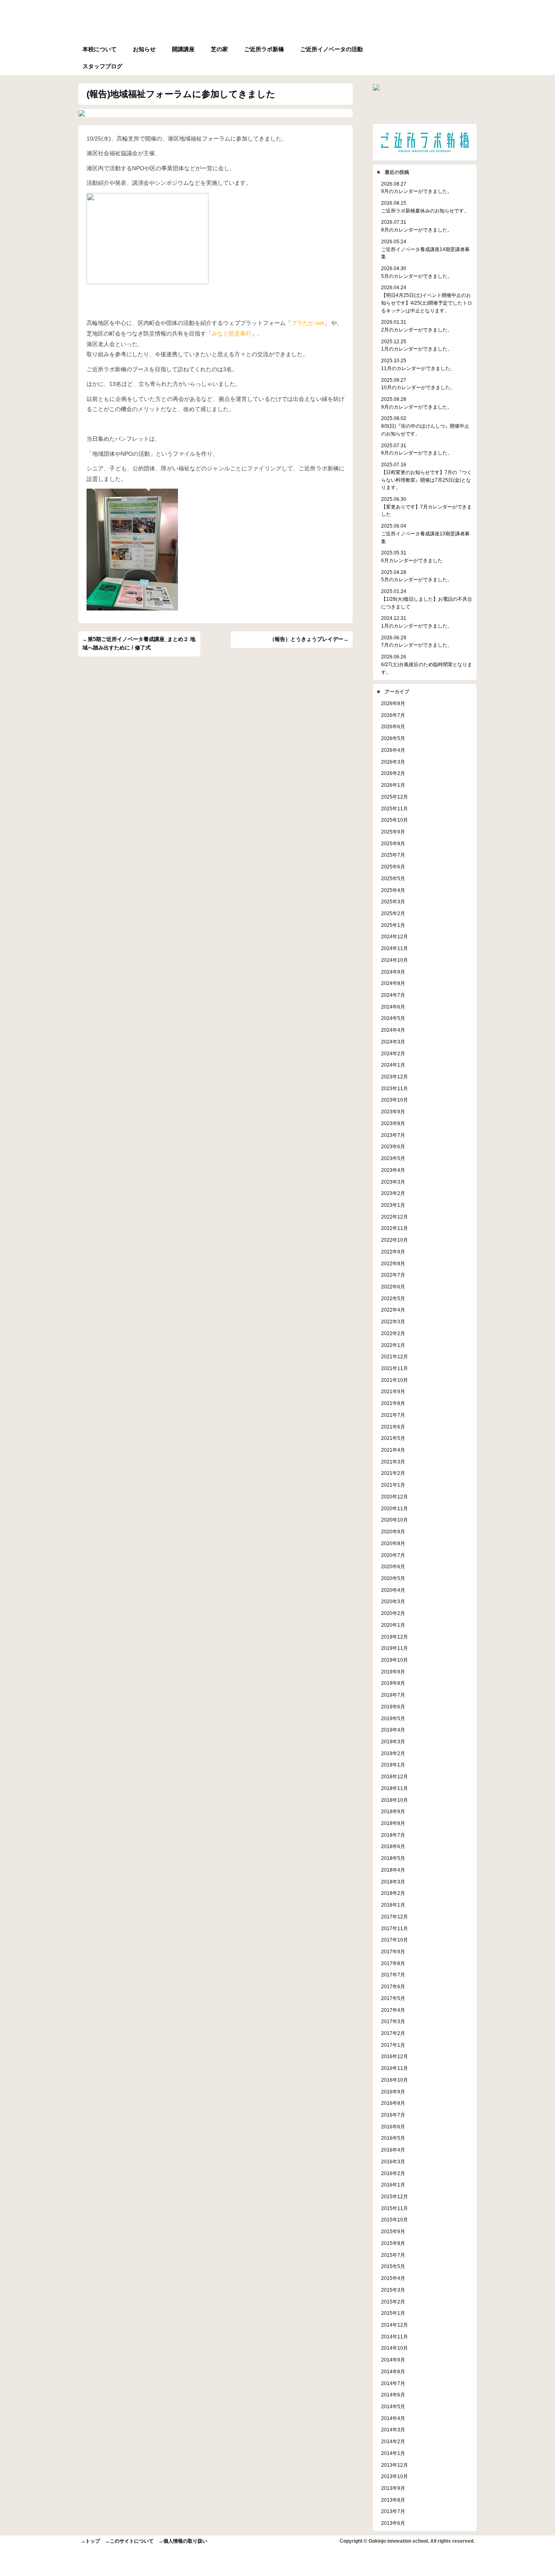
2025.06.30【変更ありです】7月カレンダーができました (426, 507)
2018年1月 (393, 1905)
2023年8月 (393, 1123)
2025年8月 (393, 843)
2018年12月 (395, 1776)
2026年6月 (393, 726)
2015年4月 (393, 2278)
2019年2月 (393, 1753)
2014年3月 (393, 2430)
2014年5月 (393, 2406)
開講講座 (183, 49)
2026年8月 (393, 703)
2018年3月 (393, 1882)
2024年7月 (393, 995)
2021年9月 (393, 1391)
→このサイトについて (129, 2541)
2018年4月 (393, 1870)
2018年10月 (395, 1800)
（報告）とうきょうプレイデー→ (309, 639)
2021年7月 (393, 1415)
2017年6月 (393, 1986)
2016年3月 (393, 2161)
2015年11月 (395, 2208)
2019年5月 (393, 1718)
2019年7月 (393, 1695)
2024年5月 (393, 1018)
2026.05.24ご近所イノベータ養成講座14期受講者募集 (425, 249)
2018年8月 (393, 1823)
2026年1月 (393, 785)
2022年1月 (393, 1345)
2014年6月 (393, 2395)
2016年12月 (395, 2056)
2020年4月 (393, 1590)
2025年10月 (395, 820)
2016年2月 (393, 2173)
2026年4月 (393, 750)
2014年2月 (393, 2441)
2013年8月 (393, 2500)
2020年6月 (393, 1566)
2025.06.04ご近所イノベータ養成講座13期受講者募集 (425, 533)
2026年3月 (393, 762)
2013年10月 (395, 2476)
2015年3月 (393, 2290)
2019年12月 (395, 1637)
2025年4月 (393, 890)
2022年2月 (393, 1333)
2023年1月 (393, 1205)
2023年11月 (395, 1088)
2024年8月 (393, 983)
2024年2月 (393, 1053)
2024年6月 (393, 1007)
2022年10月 (395, 1240)
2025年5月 (393, 878)
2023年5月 (393, 1158)
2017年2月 (393, 2033)
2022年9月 (393, 1252)
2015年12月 (395, 2196)
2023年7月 (393, 1135)
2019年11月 (395, 1648)
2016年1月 (393, 2185)
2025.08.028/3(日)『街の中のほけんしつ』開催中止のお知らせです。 (425, 426)
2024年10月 (395, 960)
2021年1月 (393, 1485)
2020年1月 (393, 1625)
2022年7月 (393, 1275)
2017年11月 (395, 1928)
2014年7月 (393, 2383)
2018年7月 (393, 1835)
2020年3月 (393, 1601)
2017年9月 (393, 1951)
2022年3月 (393, 1322)
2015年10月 (395, 2220)
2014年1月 (393, 2453)
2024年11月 (395, 948)
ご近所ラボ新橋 (264, 49)
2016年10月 (395, 2080)
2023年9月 (393, 1112)
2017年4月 (393, 2010)
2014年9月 (393, 2360)
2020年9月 (393, 1532)
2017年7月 (393, 1975)
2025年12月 (395, 797)
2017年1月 (393, 2045)
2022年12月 (395, 1217)
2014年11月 (395, 2337)
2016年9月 (393, 2092)
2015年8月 (393, 2243)
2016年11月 (395, 2068)
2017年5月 (393, 1998)
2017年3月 (393, 2021)
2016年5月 (393, 2138)
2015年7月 (393, 2255)
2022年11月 (395, 1228)
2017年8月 (393, 1963)
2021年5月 (393, 1438)
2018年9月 (393, 1811)
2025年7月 (393, 855)
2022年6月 (393, 1287)
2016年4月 (393, 2150)
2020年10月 (395, 1520)
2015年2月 (393, 2302)
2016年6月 (393, 2127)
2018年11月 (395, 1788)
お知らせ (144, 49)
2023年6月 (393, 1146)
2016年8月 (393, 2103)
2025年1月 (393, 925)
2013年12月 (395, 2465)
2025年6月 (393, 867)
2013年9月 (393, 2488)
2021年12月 (395, 1356)
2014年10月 (395, 2348)
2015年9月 (393, 2231)
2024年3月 (393, 1042)
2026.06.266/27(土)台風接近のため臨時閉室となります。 (427, 664)
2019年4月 (393, 1730)
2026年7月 (393, 715)
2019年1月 (393, 1765)
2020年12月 (395, 1497)
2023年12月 (395, 1077)
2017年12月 (395, 1917)
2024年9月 (393, 972)
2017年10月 (395, 1940)
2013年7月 (393, 2511)
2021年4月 (393, 1450)
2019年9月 (393, 1672)
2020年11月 (395, 1508)
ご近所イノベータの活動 (332, 49)
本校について (100, 49)
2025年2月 (393, 913)
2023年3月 (393, 1182)
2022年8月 (393, 1263)
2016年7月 (393, 2115)
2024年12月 (395, 936)
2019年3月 (393, 1742)
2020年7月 (393, 1555)
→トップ (90, 2541)
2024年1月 (393, 1065)
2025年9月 (393, 832)
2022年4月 (393, 1310)
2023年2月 (393, 1193)
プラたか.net (308, 323)
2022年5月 (393, 1298)
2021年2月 (393, 1473)
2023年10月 (395, 1100)
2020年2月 (393, 1613)
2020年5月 (393, 1578)
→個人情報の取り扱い (183, 2541)
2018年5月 (393, 1858)
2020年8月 (393, 1543)
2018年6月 (393, 1846)
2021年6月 (393, 1427)
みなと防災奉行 (232, 333)
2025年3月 (393, 902)
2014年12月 (395, 2325)
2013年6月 (393, 2523)
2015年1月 (393, 2313)
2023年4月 (393, 1170)
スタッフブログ (102, 66)
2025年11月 (395, 809)
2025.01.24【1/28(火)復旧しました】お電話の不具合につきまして (427, 599)
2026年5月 (393, 738)
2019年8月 (393, 1683)
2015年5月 (393, 2266)
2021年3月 (393, 1462)
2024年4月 (393, 1030)
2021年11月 (395, 1368)
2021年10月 (395, 1380)
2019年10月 (395, 1660)
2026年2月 (393, 773)
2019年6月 (393, 1707)
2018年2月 (393, 1893)
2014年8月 (393, 2371)
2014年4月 (393, 2418)
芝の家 (219, 49)
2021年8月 (393, 1403)
